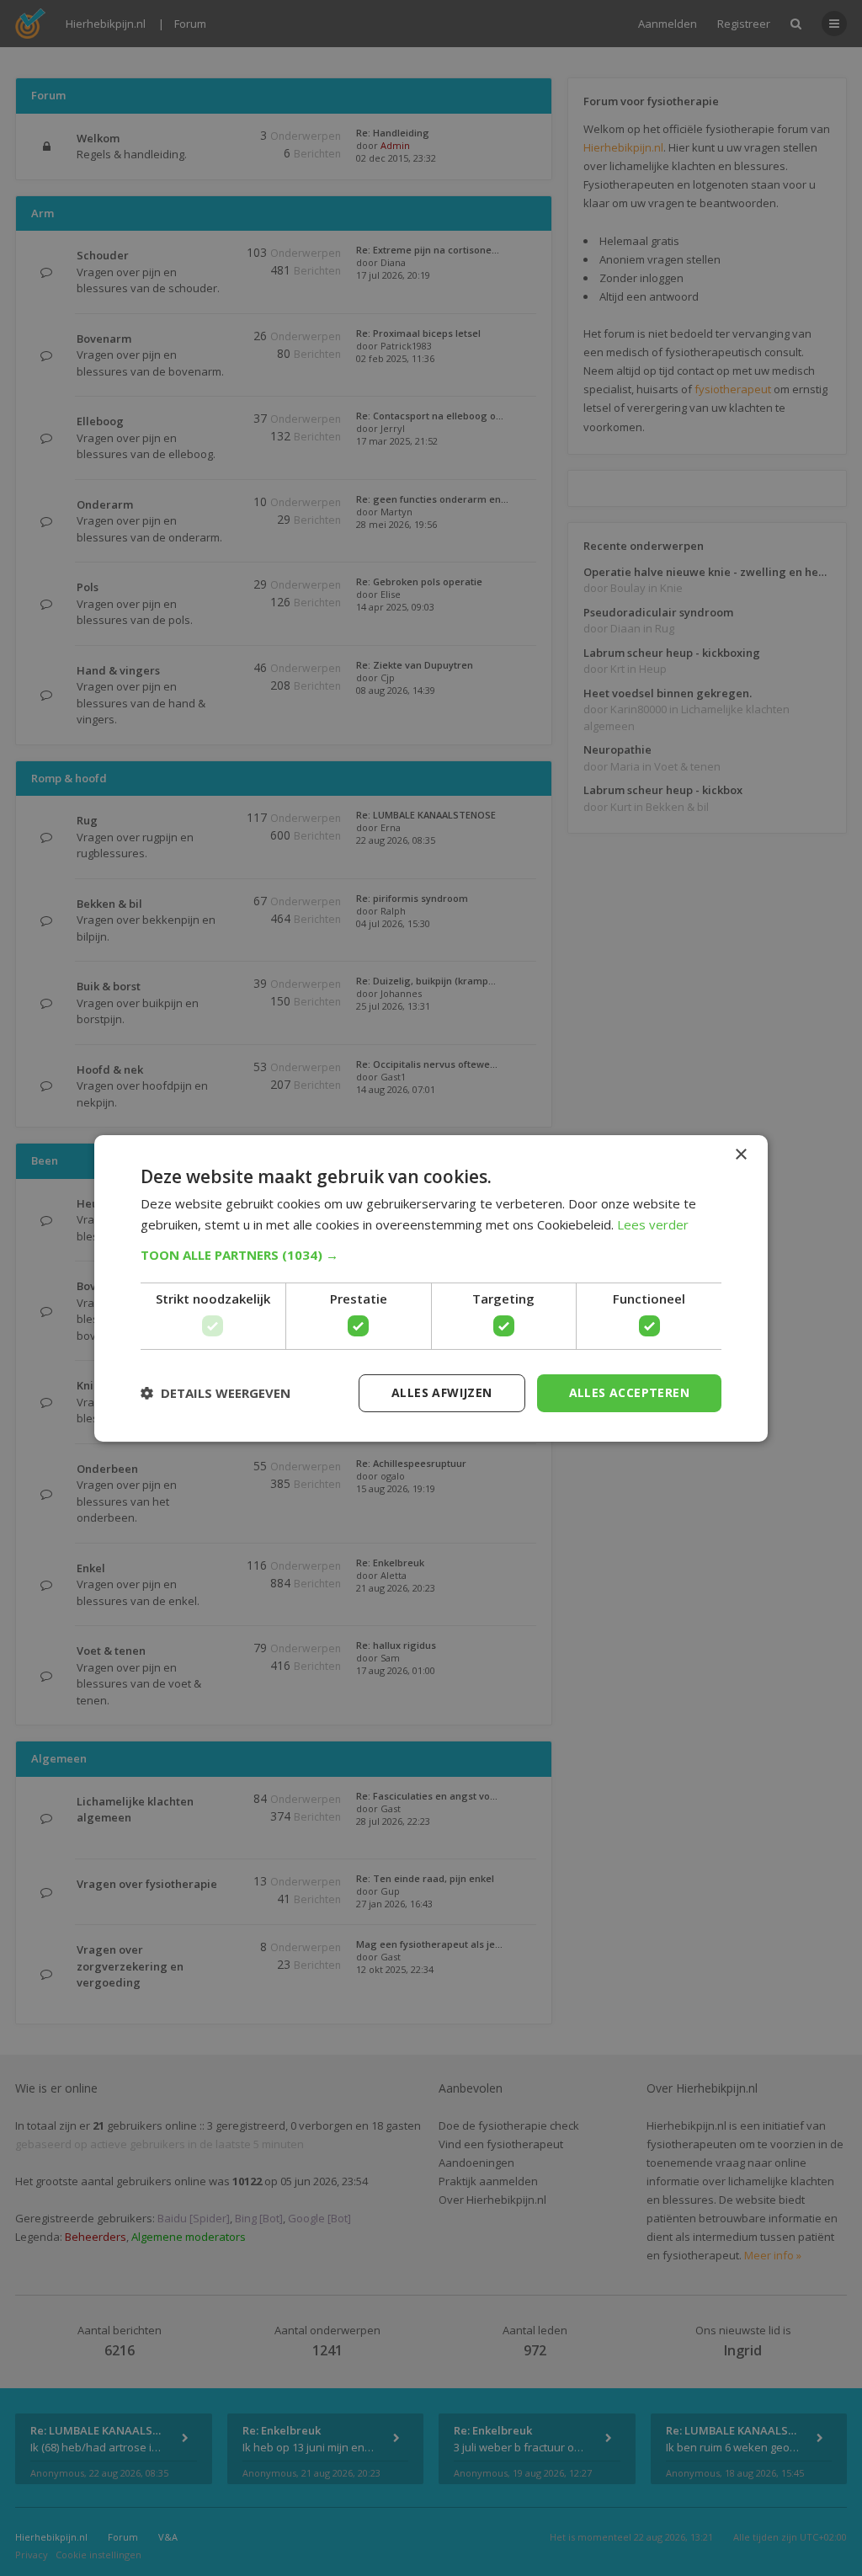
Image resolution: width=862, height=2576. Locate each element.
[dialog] (431, 1288)
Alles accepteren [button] (629, 1392)
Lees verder (653, 1224)
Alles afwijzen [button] (442, 1392)
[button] (431, 1255)
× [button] (740, 1154)
